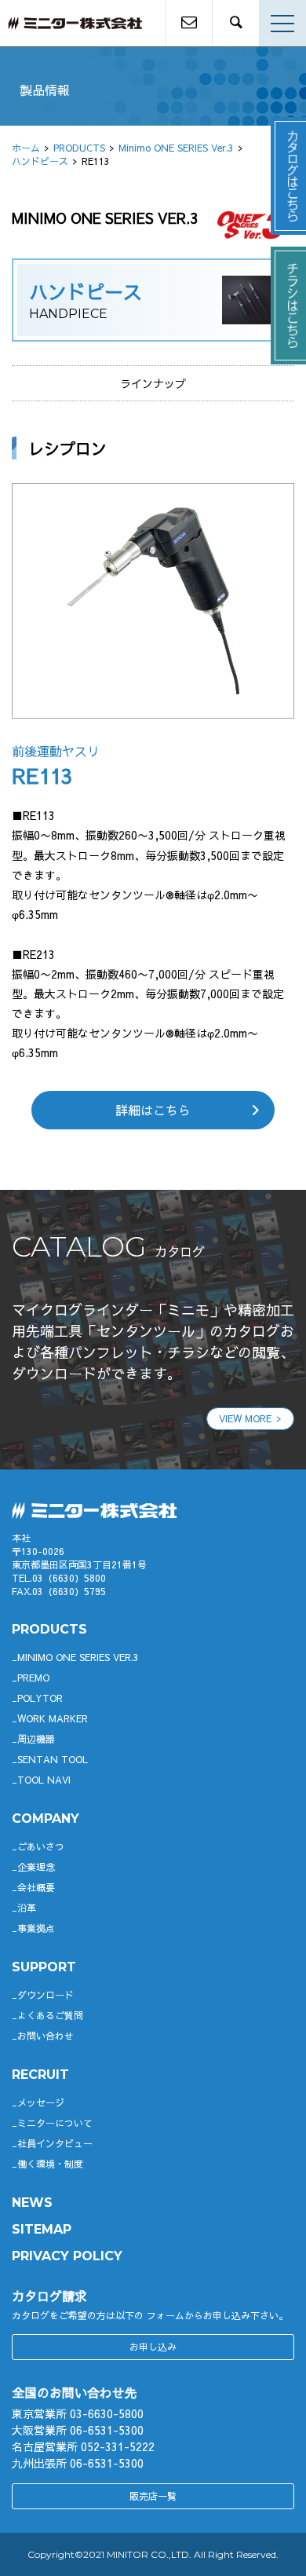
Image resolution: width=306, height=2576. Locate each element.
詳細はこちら (153, 1110)
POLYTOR (40, 1698)
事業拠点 (36, 1928)
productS (49, 1629)
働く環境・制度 (50, 2164)
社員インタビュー (55, 2143)
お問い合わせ (46, 2036)
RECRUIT (40, 2075)
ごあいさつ (41, 1846)
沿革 (27, 1908)
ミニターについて (55, 2123)
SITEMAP (42, 2229)
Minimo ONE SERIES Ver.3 (176, 148)
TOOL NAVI (44, 1780)
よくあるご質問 (50, 2015)
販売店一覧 (153, 2496)
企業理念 (36, 1867)
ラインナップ (153, 383)
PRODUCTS (79, 148)
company (46, 1819)
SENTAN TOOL (53, 1759)
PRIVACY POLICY (67, 2256)
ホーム (26, 148)
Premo (33, 1678)
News (32, 2203)
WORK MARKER (53, 1718)
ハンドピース (40, 161)
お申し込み (153, 2347)
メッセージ (41, 2102)
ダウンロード (46, 1995)
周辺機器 (36, 1739)
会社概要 (36, 1887)
